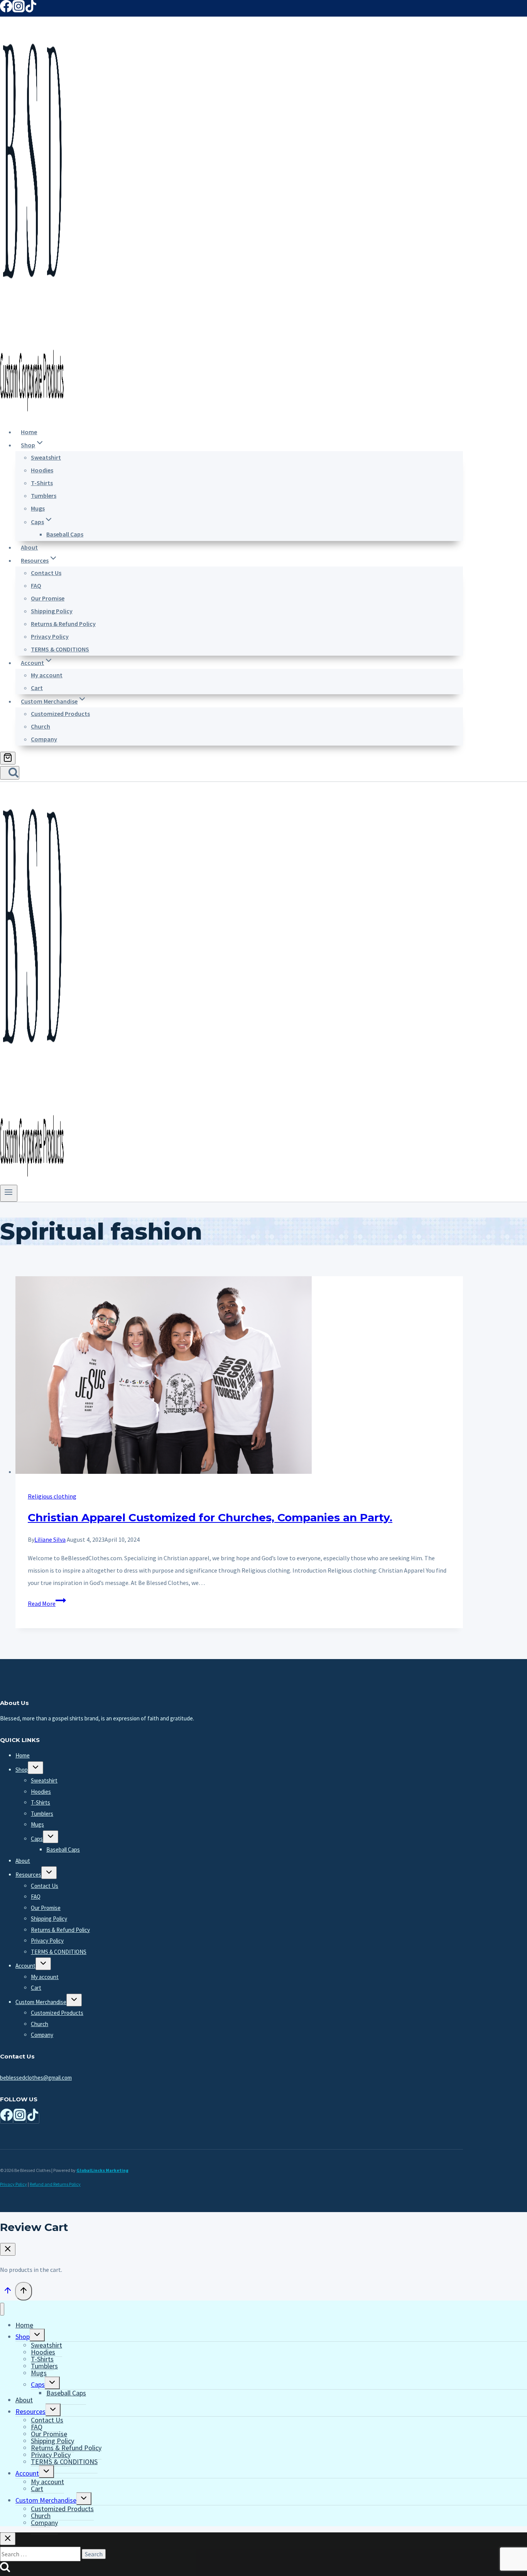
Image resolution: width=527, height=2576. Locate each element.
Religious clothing (52, 1496)
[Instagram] (19, 10)
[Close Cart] (8, 2249)
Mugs (38, 508)
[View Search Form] (10, 773)
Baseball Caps (65, 534)
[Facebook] (6, 10)
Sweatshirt (46, 457)
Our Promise (48, 598)
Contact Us (46, 573)
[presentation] (239, 1377)
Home (29, 432)
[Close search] (8, 2539)
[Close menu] (2, 2309)
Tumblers (44, 496)
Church (41, 726)
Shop (22, 1770)
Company (44, 739)
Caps (37, 1839)
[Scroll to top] (8, 2292)
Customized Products (60, 714)
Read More (47, 1603)
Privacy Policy (50, 636)
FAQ (36, 585)
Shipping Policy (52, 611)
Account (25, 1966)
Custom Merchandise (41, 2002)
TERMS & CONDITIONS (60, 649)
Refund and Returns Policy (55, 2184)
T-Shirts (42, 483)
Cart (37, 688)
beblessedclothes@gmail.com (36, 2078)
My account (47, 675)
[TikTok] (31, 10)
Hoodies (42, 470)
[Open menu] (9, 1193)
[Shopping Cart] (8, 758)
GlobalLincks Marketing (102, 2170)
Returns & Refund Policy (63, 624)
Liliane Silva (50, 1539)
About (29, 547)
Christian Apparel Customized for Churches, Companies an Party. (210, 1517)
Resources (28, 1875)
